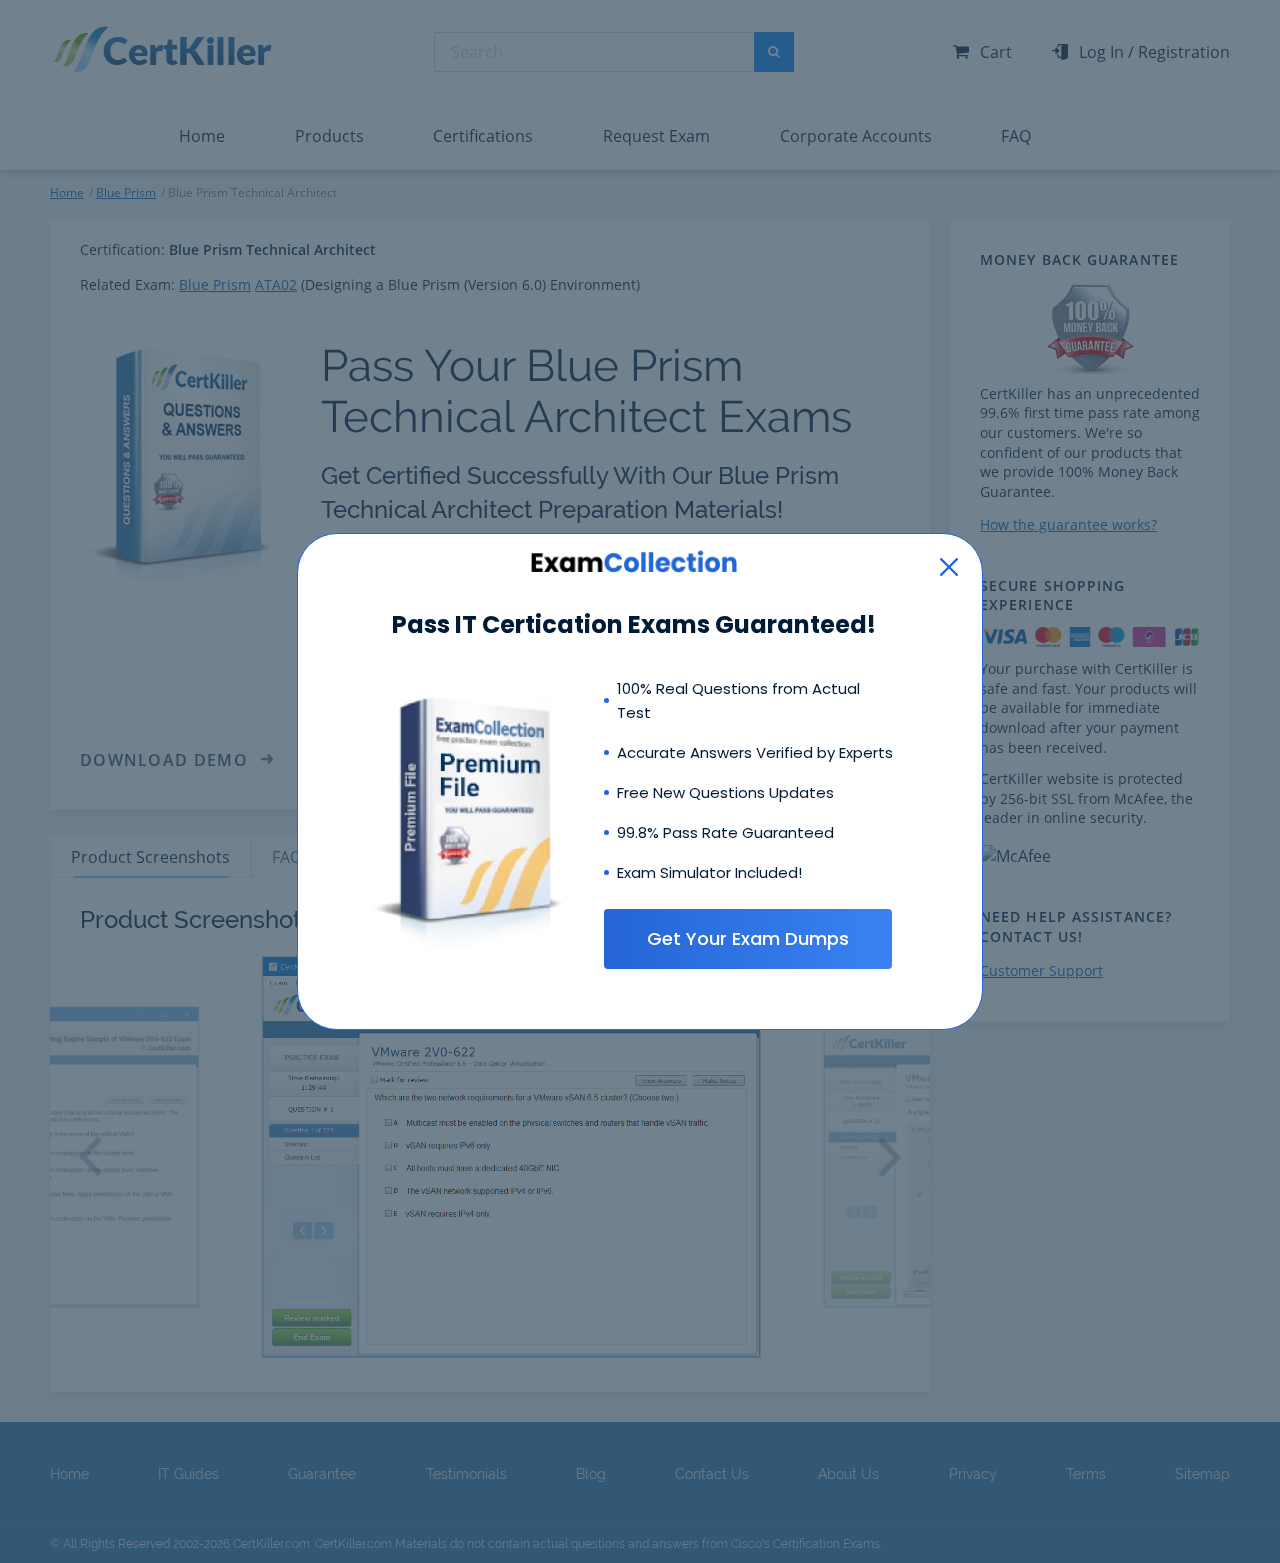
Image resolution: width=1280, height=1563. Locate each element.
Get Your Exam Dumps (748, 938)
